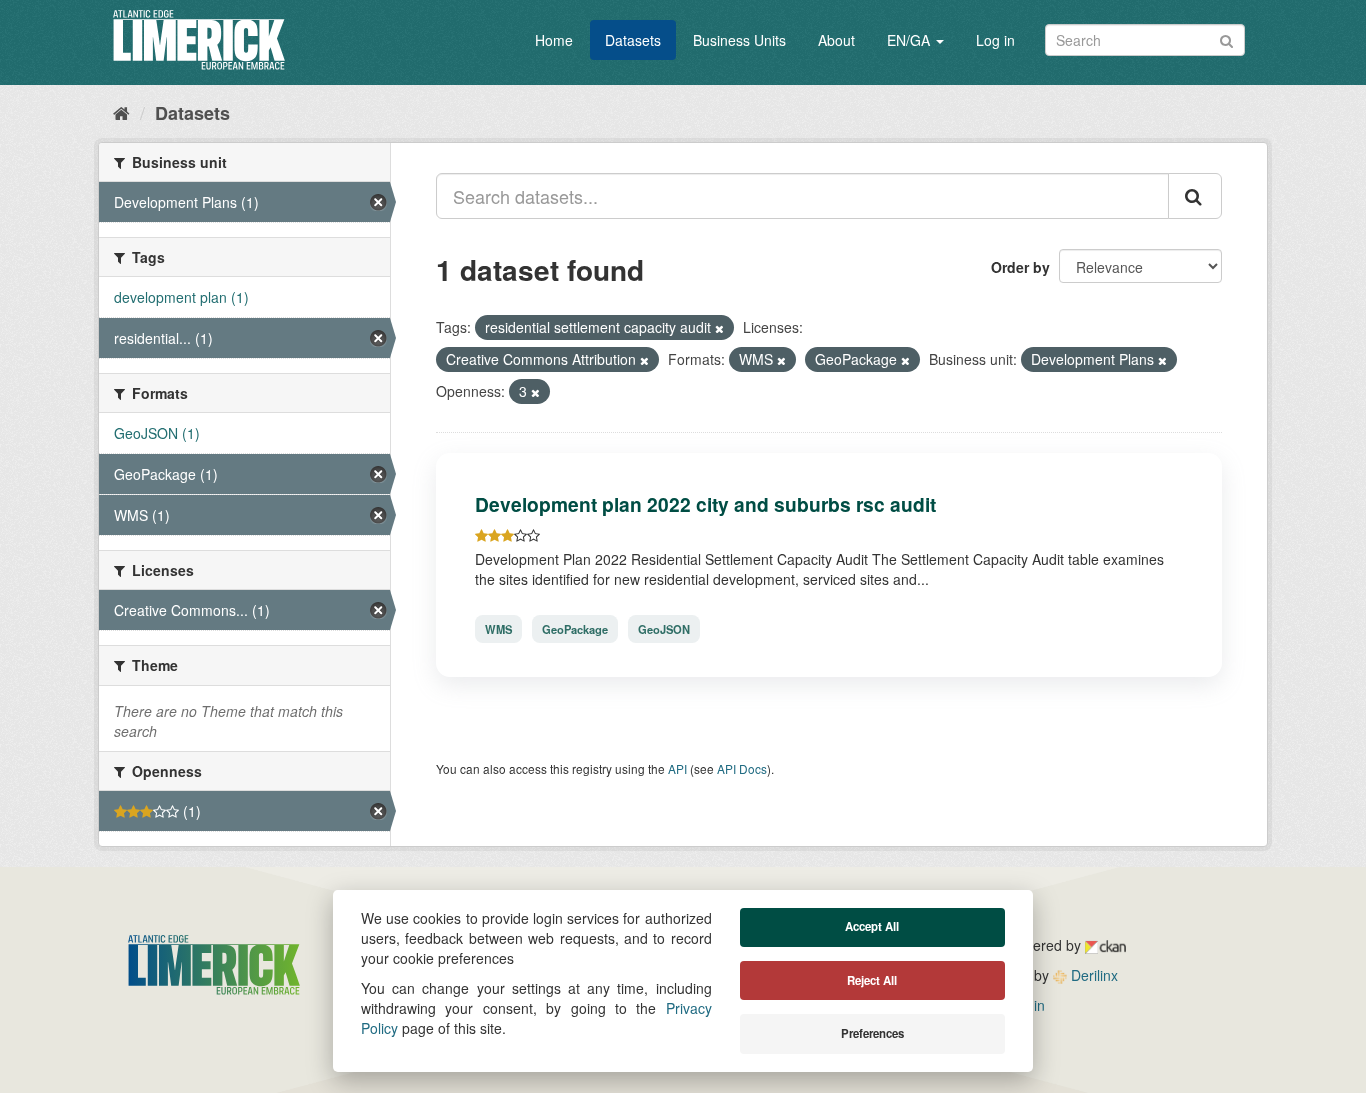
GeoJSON (664, 629)
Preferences (872, 1033)
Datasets (633, 40)
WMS (498, 629)
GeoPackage (575, 629)
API (677, 768)
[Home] (121, 112)
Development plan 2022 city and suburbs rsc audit (705, 504)
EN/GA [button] (910, 40)
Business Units (739, 40)
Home (554, 40)
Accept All (872, 926)
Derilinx (1092, 975)
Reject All (872, 980)
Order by (1020, 267)
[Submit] (1226, 38)
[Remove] (719, 328)
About (836, 40)
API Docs (742, 768)
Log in (995, 40)
